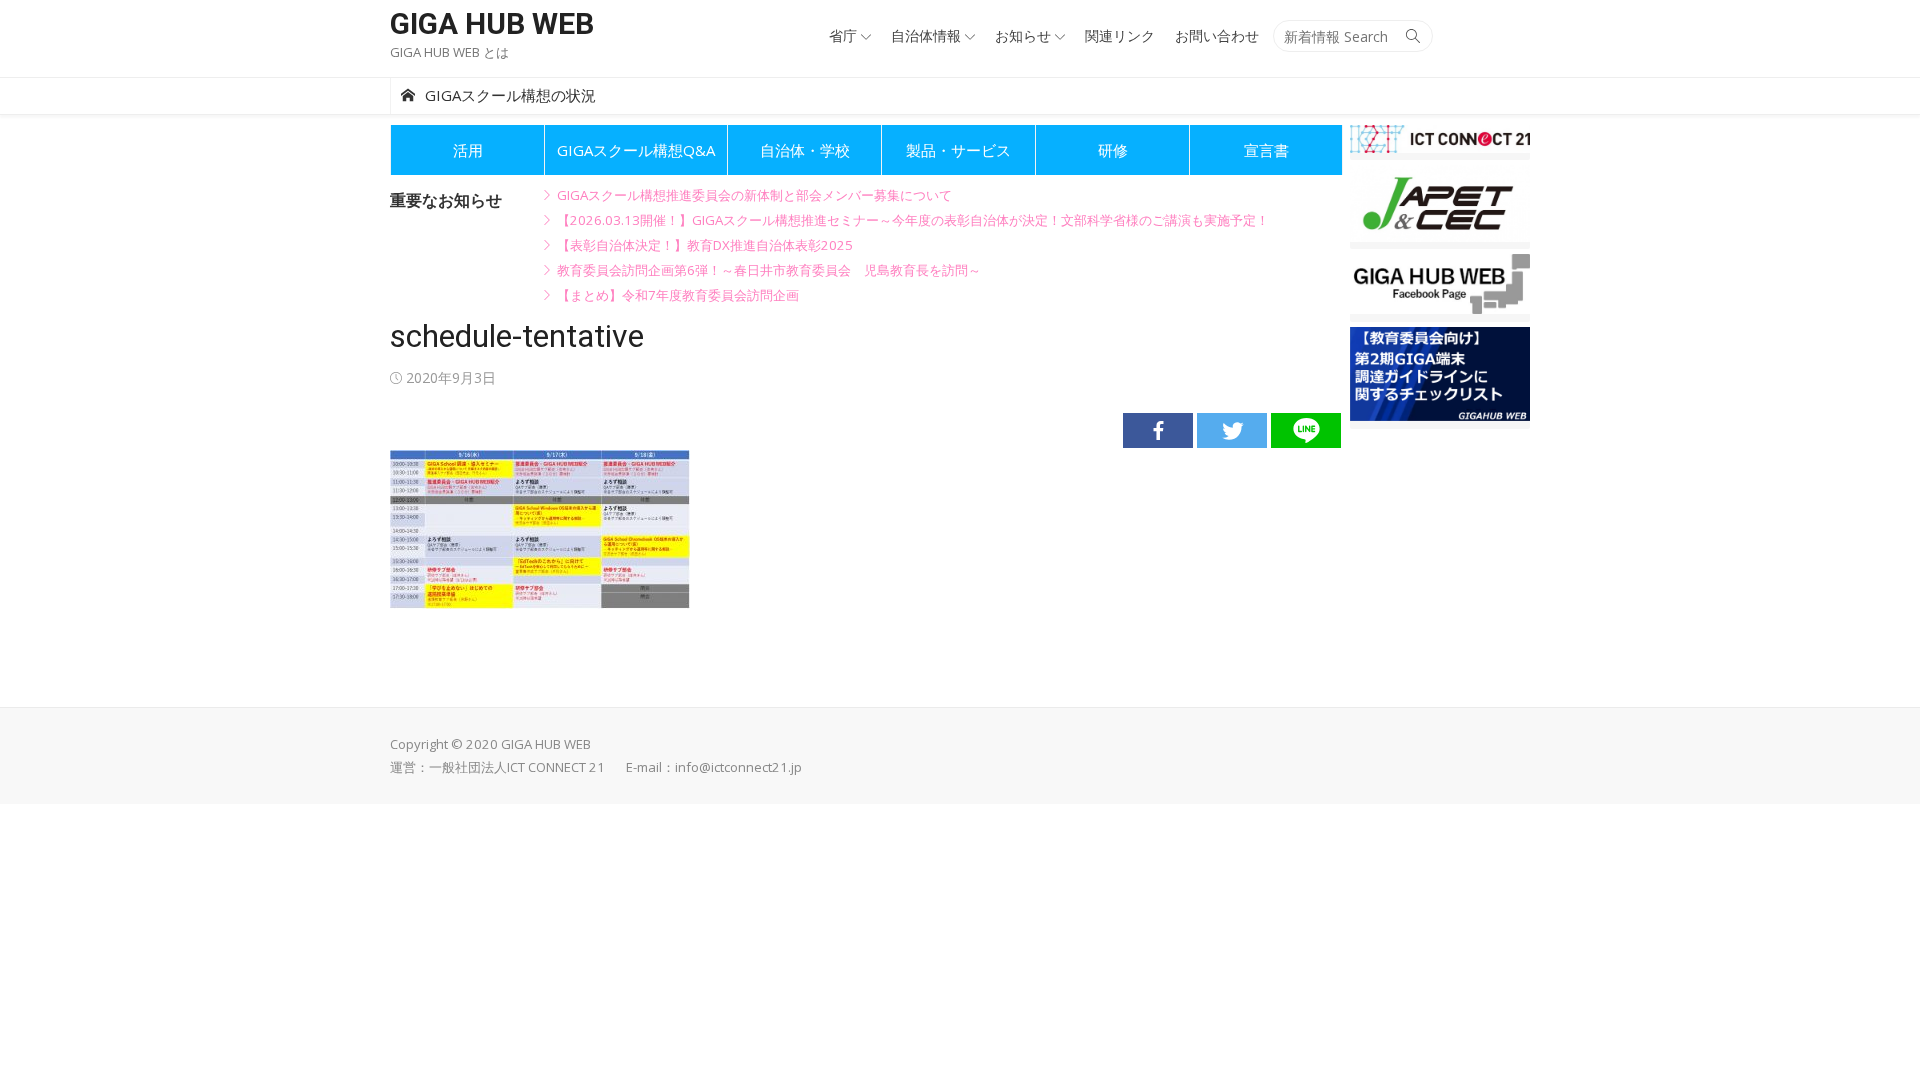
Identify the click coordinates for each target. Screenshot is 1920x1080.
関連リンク (1120, 35)
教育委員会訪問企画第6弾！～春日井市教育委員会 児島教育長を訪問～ (769, 270)
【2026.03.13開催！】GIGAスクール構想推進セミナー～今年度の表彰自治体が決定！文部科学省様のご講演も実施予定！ (913, 220)
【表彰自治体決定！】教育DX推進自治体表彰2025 (705, 245)
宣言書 (1266, 150)
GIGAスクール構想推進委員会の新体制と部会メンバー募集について (754, 195)
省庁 (843, 35)
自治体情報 (926, 35)
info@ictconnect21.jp (738, 767)
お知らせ (1023, 35)
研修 (1113, 150)
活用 (468, 150)
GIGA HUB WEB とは (449, 52)
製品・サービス (958, 150)
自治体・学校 (805, 150)
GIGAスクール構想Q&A (636, 150)
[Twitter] (1232, 430)
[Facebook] (1158, 430)
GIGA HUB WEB (492, 23)
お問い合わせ (1217, 35)
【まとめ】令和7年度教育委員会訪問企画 (678, 295)
